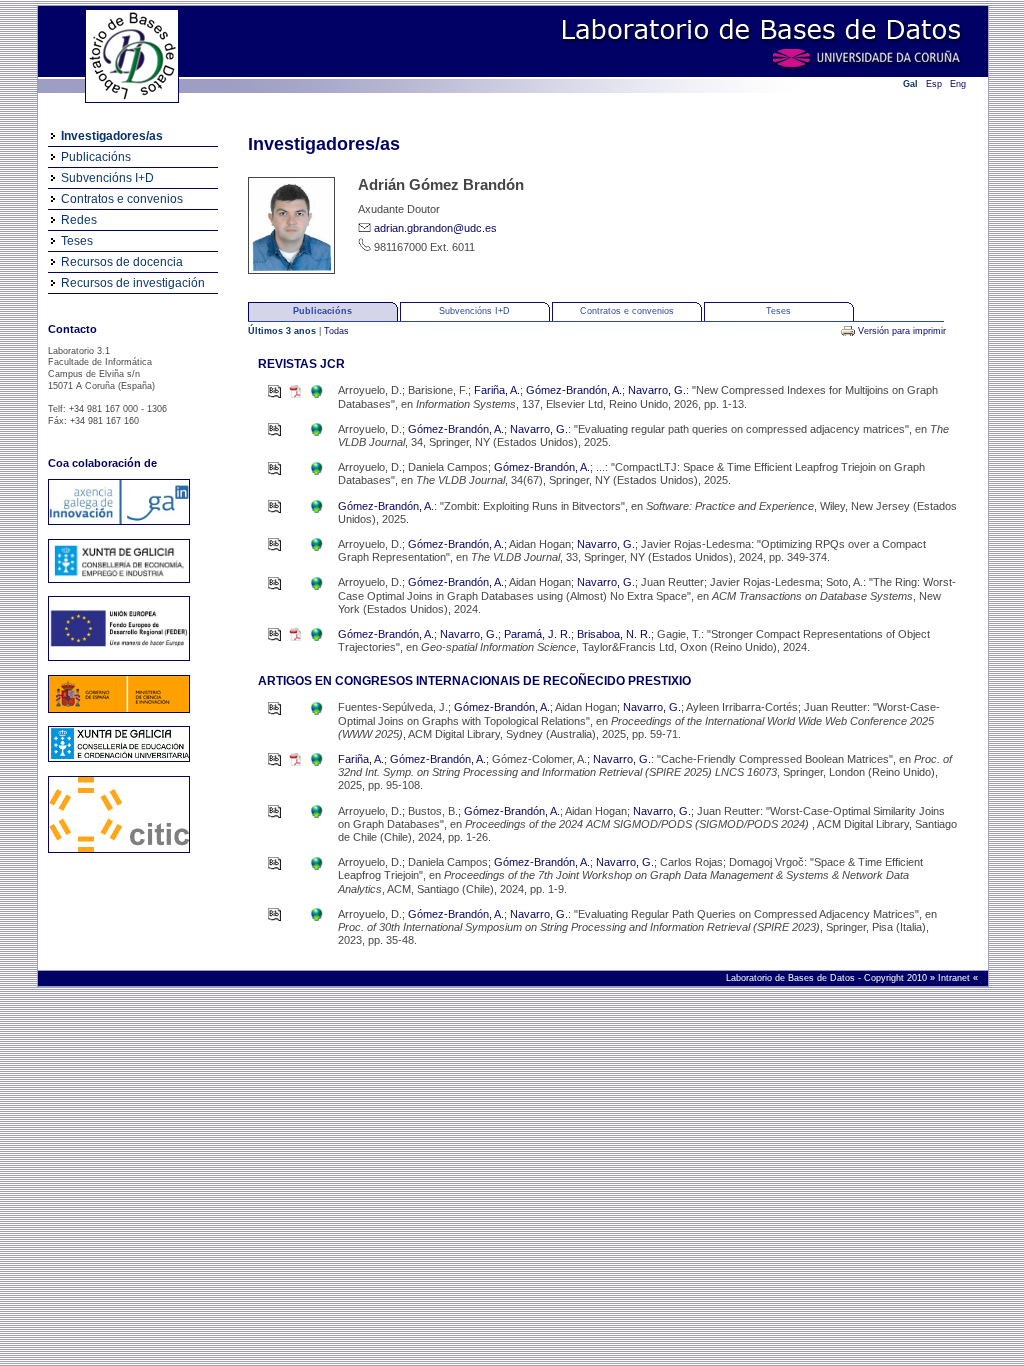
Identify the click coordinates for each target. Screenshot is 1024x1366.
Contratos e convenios (122, 199)
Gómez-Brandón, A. (574, 390)
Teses (77, 241)
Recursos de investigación (133, 283)
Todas (336, 331)
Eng (958, 84)
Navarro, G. (657, 390)
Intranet (955, 978)
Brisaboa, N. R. (614, 634)
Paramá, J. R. (537, 634)
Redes (79, 220)
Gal (910, 84)
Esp (934, 84)
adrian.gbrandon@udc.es (435, 228)
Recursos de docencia (122, 262)
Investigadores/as (112, 136)
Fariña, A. (497, 390)
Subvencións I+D (107, 178)
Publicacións (96, 157)
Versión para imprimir (902, 331)
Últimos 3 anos (283, 331)
